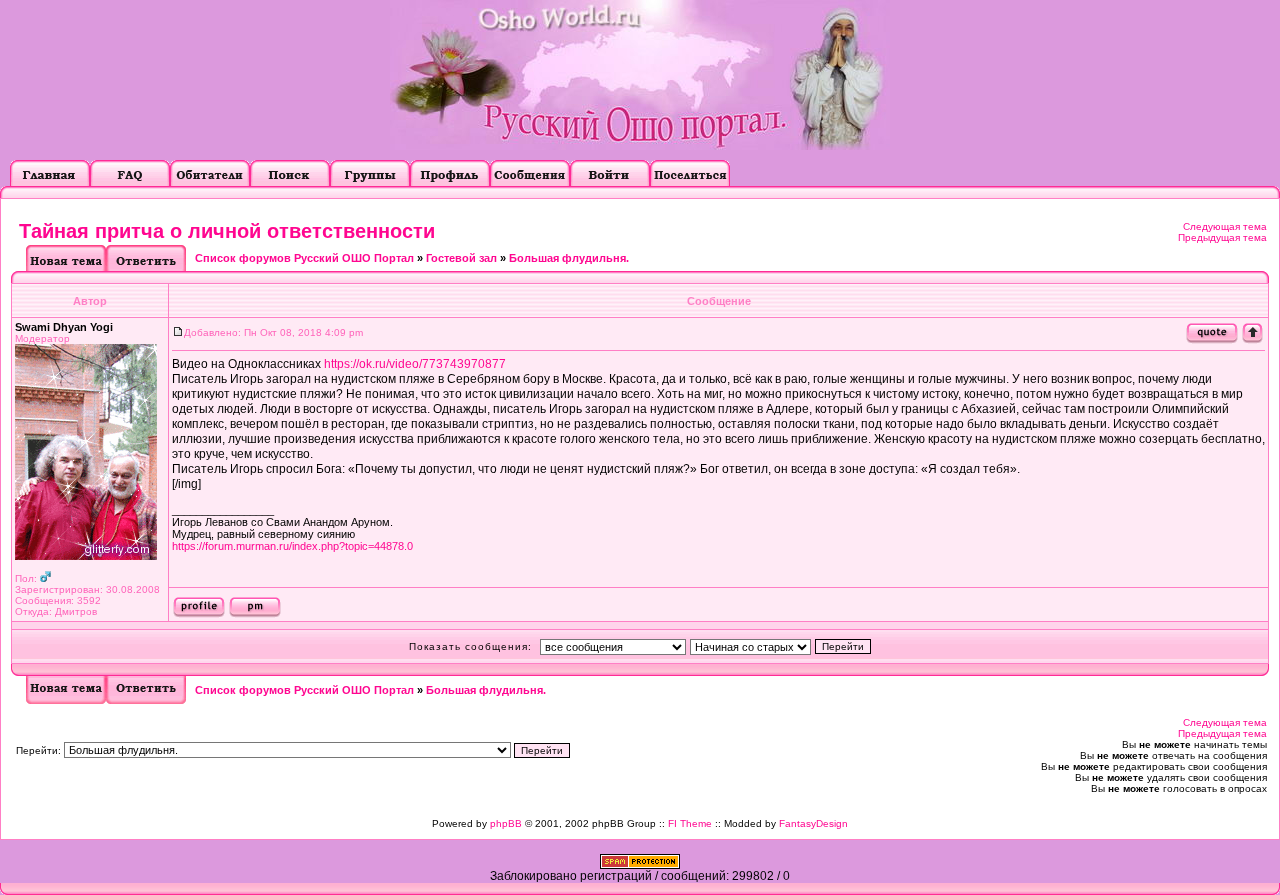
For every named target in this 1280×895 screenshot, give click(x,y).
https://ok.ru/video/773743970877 (415, 364)
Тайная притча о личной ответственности (227, 231)
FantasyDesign (813, 823)
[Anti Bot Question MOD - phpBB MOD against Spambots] (640, 865)
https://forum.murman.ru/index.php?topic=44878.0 (292, 546)
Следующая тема (1225, 226)
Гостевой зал (461, 258)
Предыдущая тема (1222, 237)
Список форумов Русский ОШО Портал (304, 258)
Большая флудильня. (569, 258)
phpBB (506, 823)
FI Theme (690, 823)
